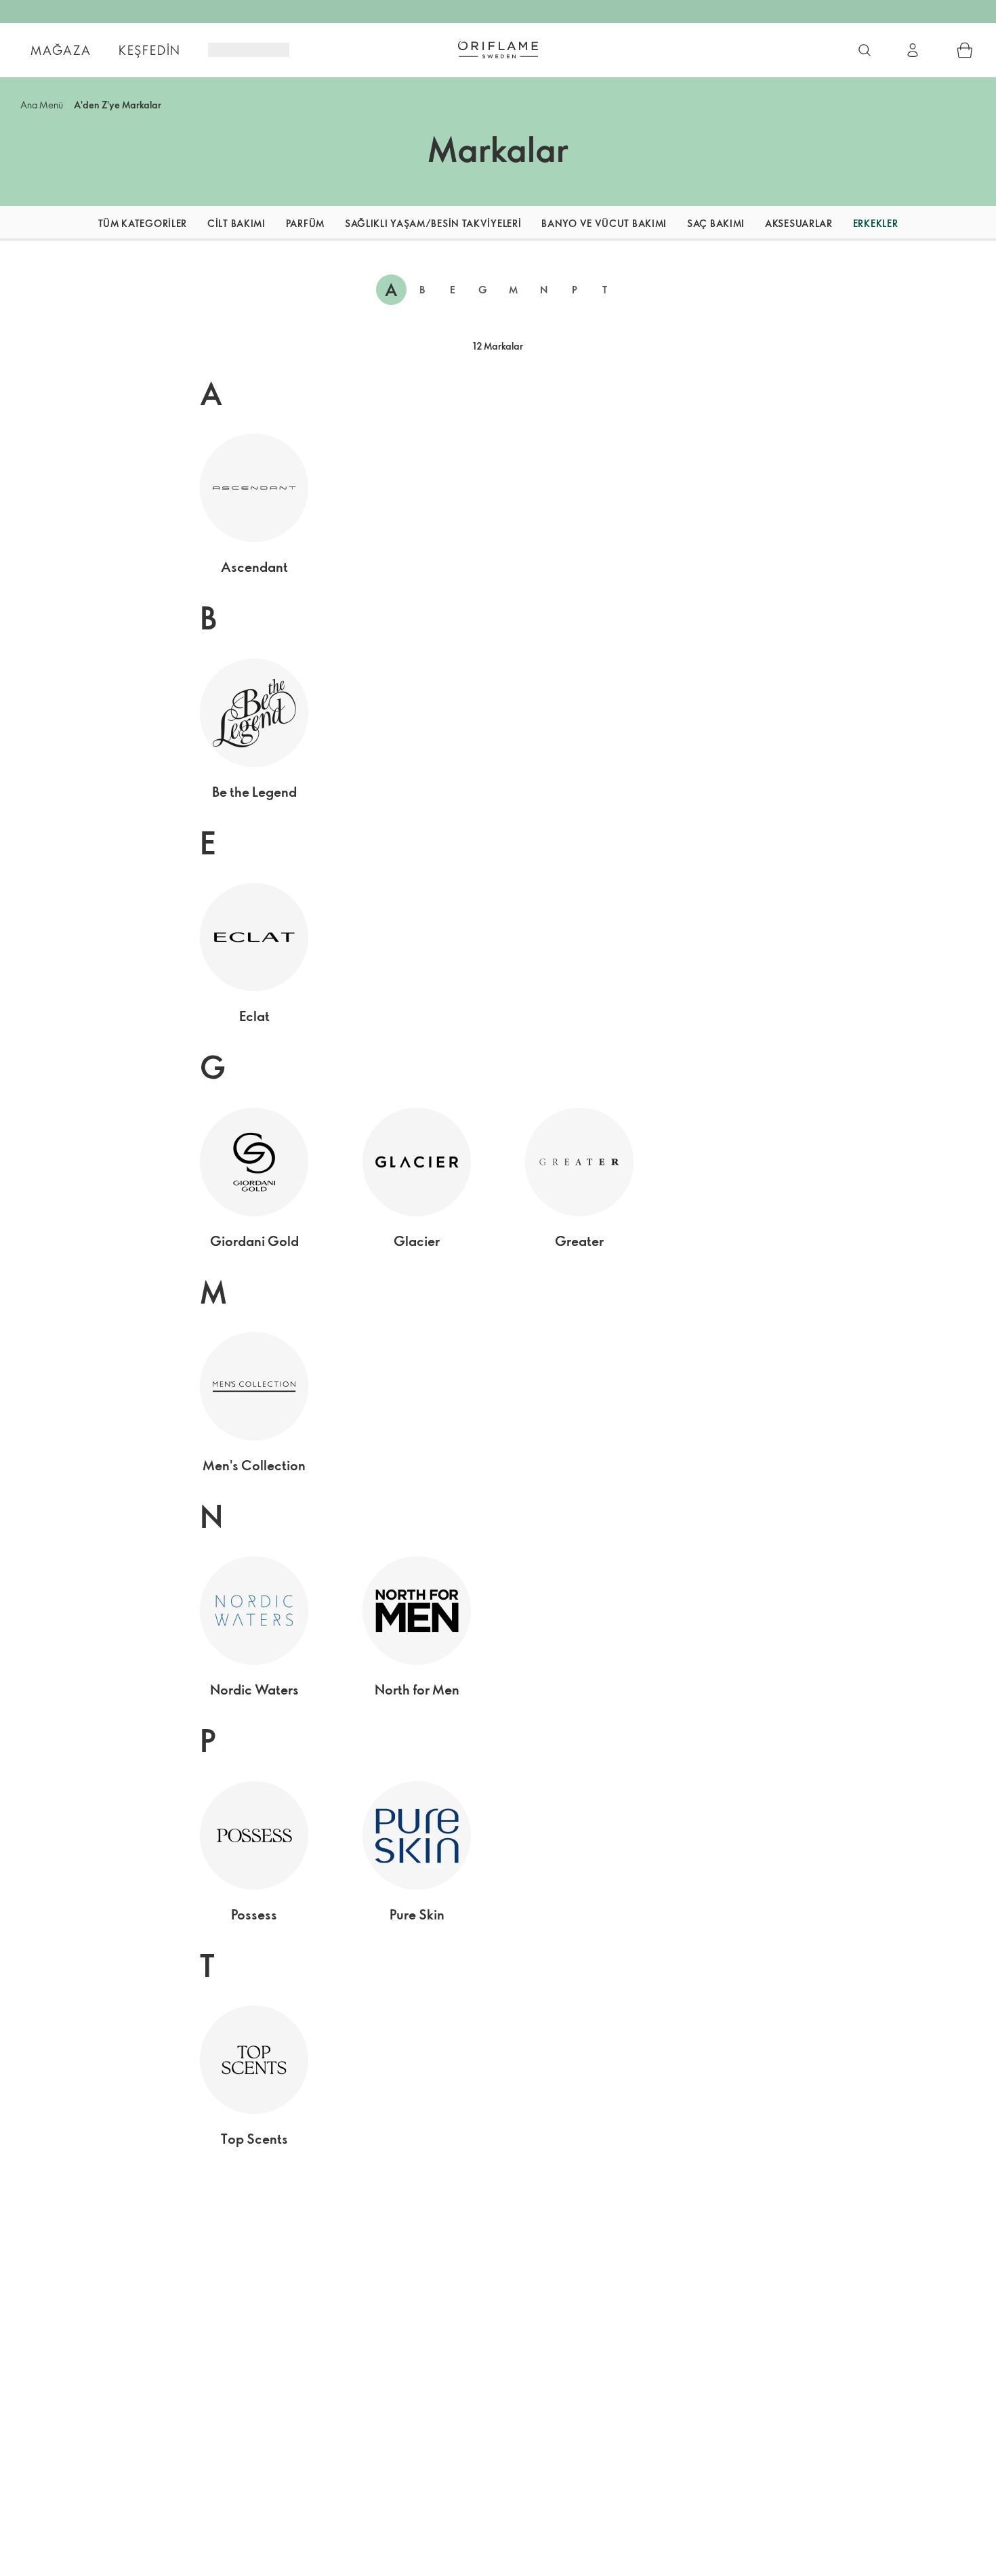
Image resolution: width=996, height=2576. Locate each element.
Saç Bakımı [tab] (716, 223)
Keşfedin (150, 50)
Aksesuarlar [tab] (799, 223)
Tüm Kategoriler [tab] (143, 223)
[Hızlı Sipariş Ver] (965, 50)
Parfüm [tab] (305, 223)
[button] (62, 223)
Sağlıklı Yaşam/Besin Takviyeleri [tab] (433, 223)
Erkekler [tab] (876, 223)
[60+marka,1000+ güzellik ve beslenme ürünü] (865, 50)
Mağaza (61, 50)
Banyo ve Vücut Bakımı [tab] (604, 223)
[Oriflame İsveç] (498, 49)
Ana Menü (42, 105)
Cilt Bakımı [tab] (236, 223)
